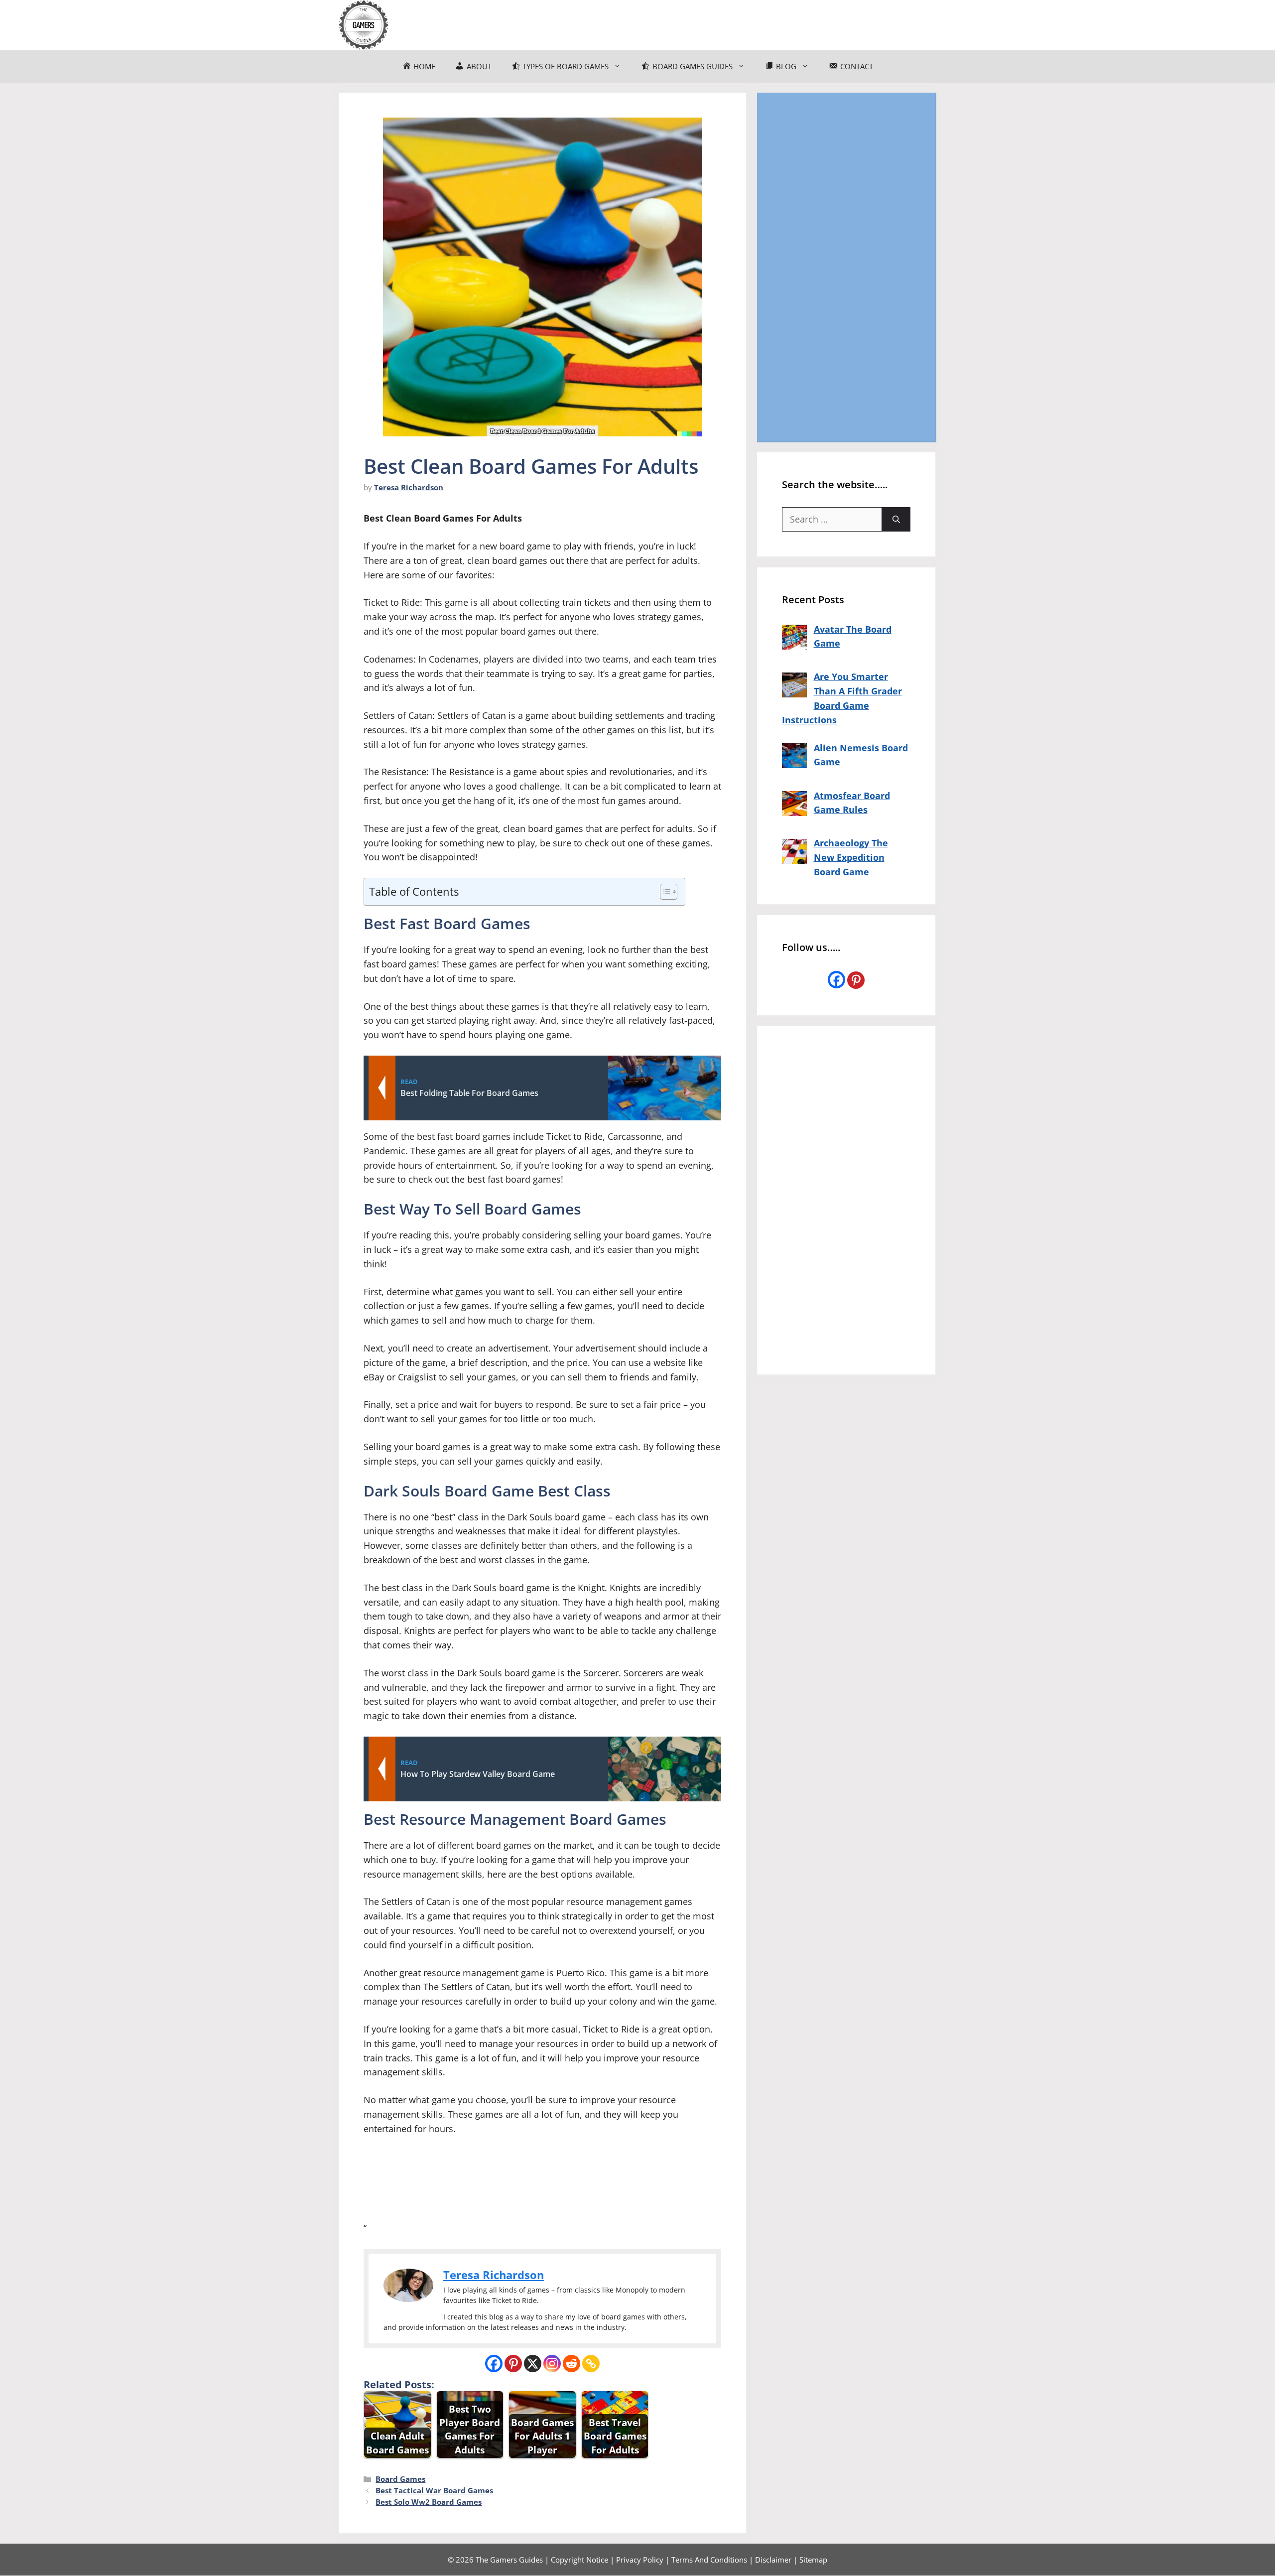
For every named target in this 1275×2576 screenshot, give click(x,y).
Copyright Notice (579, 2560)
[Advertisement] (846, 267)
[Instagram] (552, 2364)
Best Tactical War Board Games (434, 2490)
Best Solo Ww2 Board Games (429, 2502)
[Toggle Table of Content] (664, 892)
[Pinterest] (513, 2364)
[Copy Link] (591, 2364)
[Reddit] (572, 2364)
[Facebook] (494, 2364)
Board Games (400, 2479)
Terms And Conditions (709, 2560)
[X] (533, 2364)
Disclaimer (773, 2560)
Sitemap (813, 2560)
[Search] (896, 519)
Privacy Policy (640, 2560)
